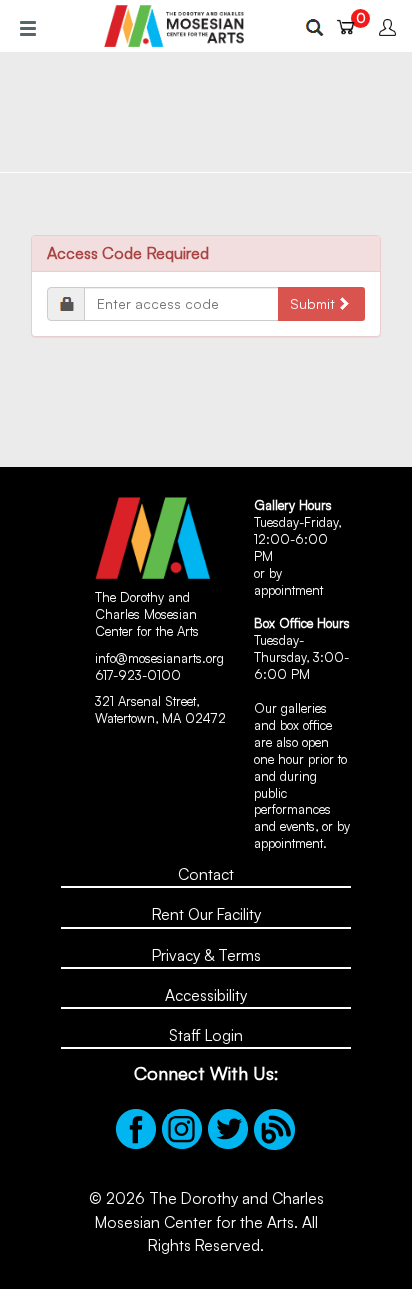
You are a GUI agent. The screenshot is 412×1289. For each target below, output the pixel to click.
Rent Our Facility (206, 914)
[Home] (174, 26)
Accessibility (206, 995)
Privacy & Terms (206, 955)
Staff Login (206, 1035)
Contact (206, 874)
